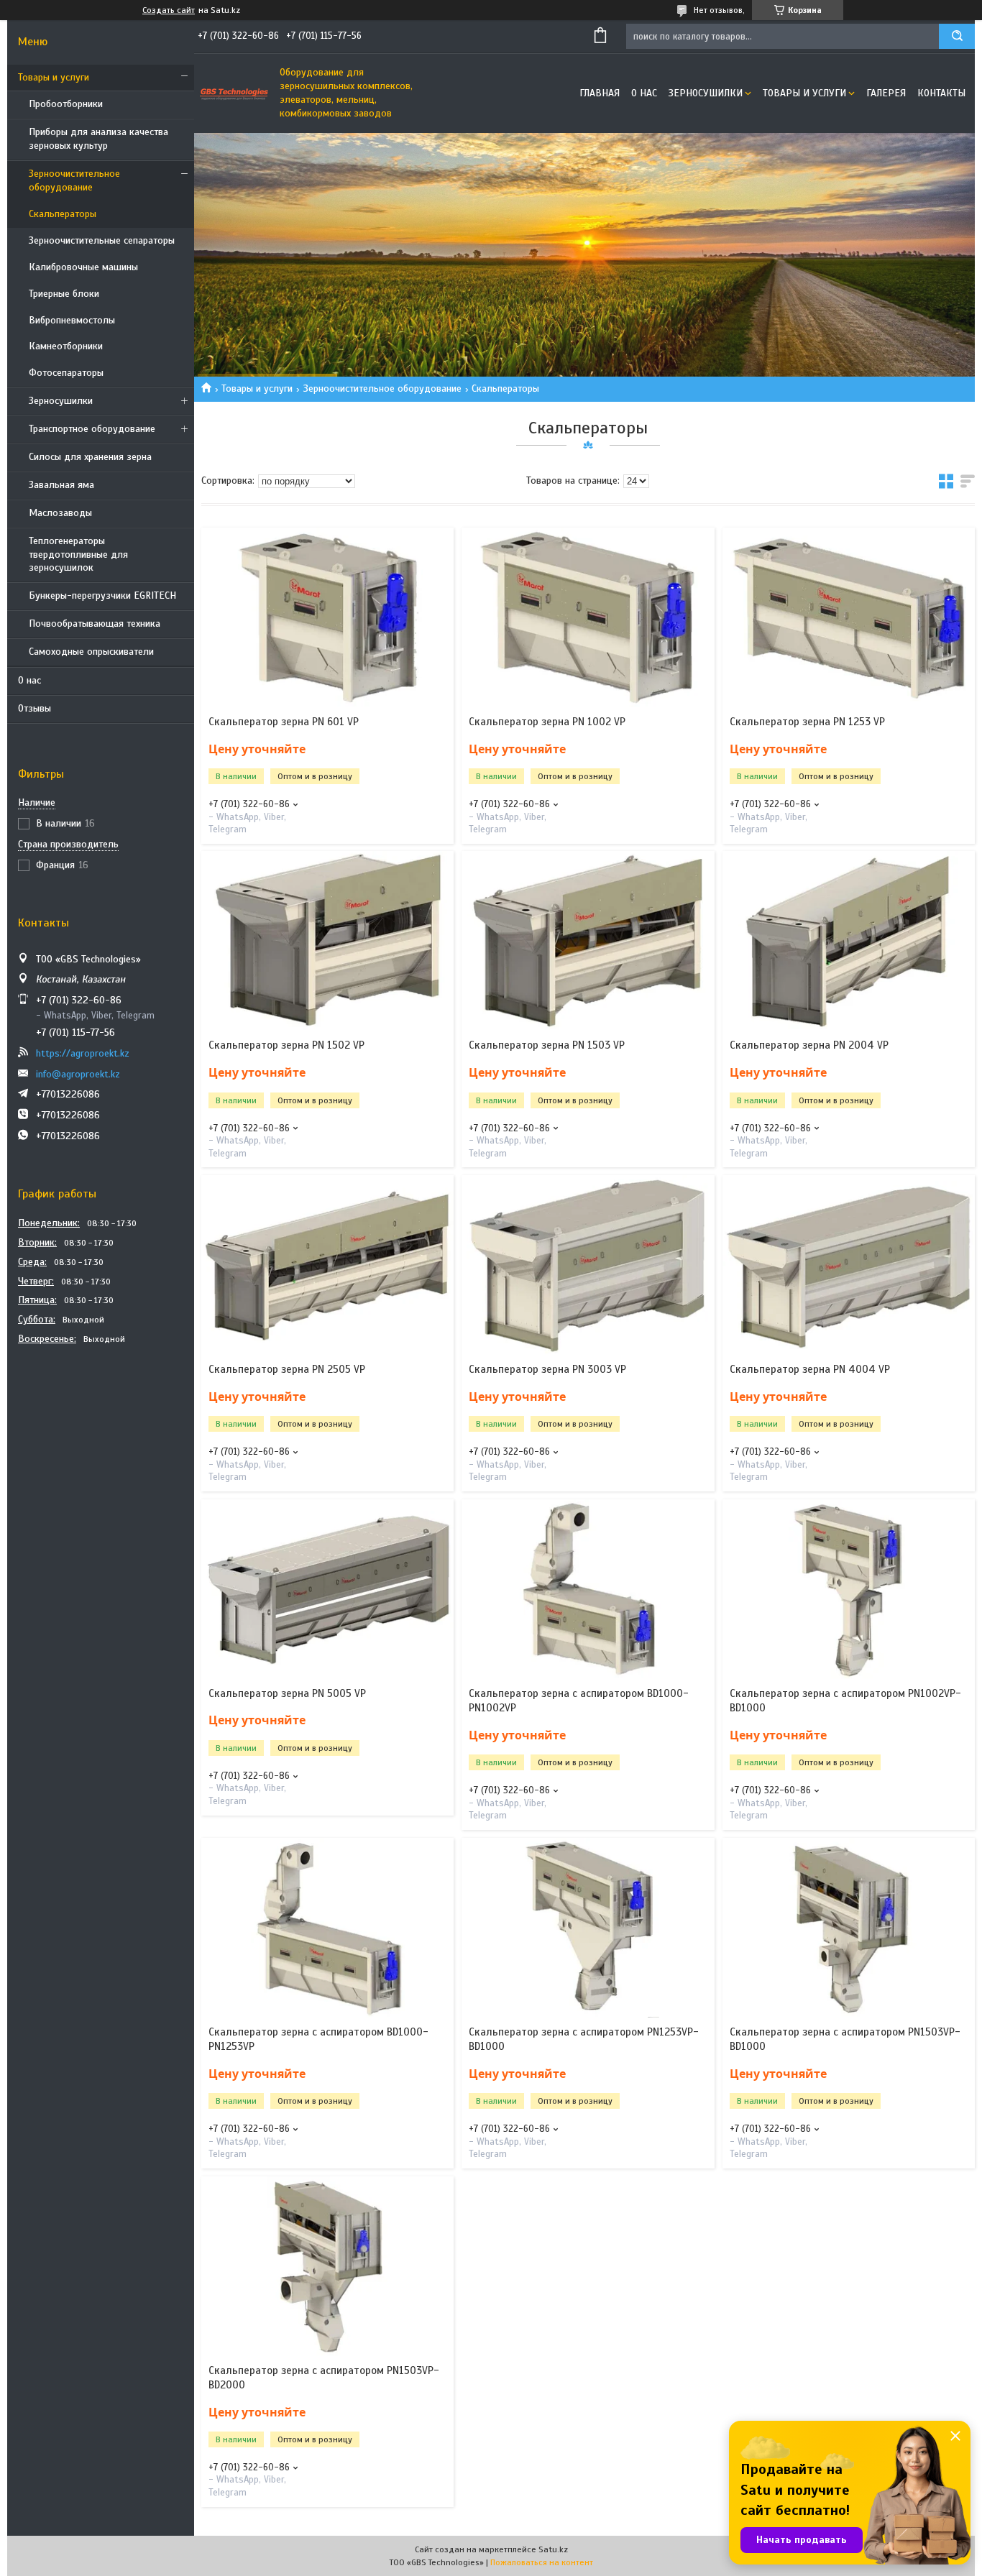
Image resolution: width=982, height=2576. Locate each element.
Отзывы (35, 708)
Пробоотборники (66, 104)
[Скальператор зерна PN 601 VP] (327, 617)
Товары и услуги (54, 77)
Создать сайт (169, 10)
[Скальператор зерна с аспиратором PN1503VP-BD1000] (849, 1928)
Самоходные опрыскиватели (91, 652)
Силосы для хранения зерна (90, 457)
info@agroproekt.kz (78, 1074)
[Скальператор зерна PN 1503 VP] (588, 941)
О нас (29, 680)
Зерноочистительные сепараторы (102, 240)
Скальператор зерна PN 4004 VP (810, 1369)
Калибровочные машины (83, 267)
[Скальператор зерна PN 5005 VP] (327, 1589)
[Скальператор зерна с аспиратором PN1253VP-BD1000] (588, 1928)
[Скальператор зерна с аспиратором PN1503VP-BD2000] (327, 2266)
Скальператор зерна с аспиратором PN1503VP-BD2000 (324, 2378)
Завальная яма (61, 485)
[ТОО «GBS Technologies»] (234, 93)
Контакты (941, 93)
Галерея (886, 93)
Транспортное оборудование (92, 429)
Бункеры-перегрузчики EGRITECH (102, 595)
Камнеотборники (66, 346)
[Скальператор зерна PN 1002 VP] (588, 617)
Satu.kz (553, 2549)
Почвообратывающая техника (95, 624)
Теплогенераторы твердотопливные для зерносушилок (78, 555)
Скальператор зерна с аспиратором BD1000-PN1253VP (318, 2039)
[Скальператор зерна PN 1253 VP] (849, 617)
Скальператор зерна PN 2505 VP (287, 1369)
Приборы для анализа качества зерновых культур (98, 139)
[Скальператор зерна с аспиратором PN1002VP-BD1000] (849, 1589)
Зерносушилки (61, 401)
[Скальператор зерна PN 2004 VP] (849, 941)
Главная (600, 93)
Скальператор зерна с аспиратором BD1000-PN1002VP (579, 1701)
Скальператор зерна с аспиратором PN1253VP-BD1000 (584, 2039)
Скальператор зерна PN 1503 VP (547, 1045)
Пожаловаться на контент (542, 2562)
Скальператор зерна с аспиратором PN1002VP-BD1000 (845, 1701)
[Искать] (957, 36)
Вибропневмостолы (72, 320)
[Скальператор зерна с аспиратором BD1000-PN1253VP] (327, 1928)
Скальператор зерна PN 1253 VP (807, 722)
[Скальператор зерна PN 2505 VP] (327, 1265)
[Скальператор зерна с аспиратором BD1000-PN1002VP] (588, 1589)
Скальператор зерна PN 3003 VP (547, 1369)
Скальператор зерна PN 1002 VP (547, 722)
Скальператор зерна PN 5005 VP (287, 1693)
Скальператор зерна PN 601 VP (284, 722)
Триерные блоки (64, 294)
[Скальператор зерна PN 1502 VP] (327, 941)
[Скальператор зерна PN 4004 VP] (849, 1265)
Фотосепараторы (66, 373)
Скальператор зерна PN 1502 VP (286, 1045)
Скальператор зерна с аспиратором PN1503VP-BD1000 (845, 2039)
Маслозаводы (60, 513)
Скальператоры (63, 214)
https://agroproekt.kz (83, 1053)
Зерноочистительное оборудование (74, 180)
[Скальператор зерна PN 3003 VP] (588, 1265)
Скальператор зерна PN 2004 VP (809, 1045)
